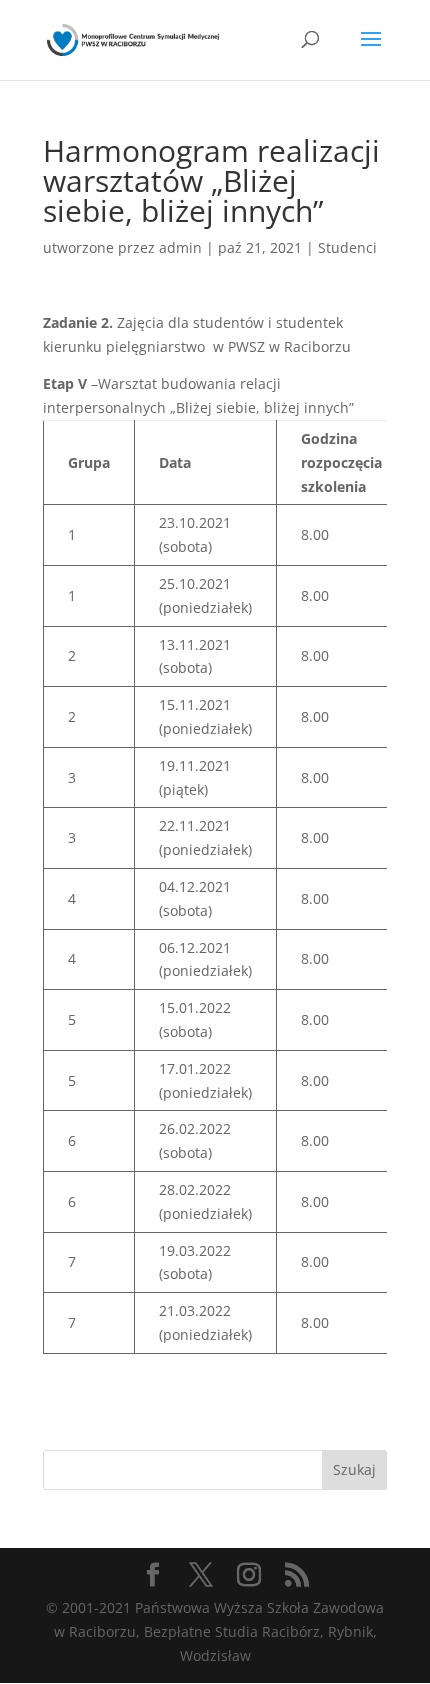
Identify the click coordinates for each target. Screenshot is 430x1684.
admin (180, 247)
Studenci (347, 247)
